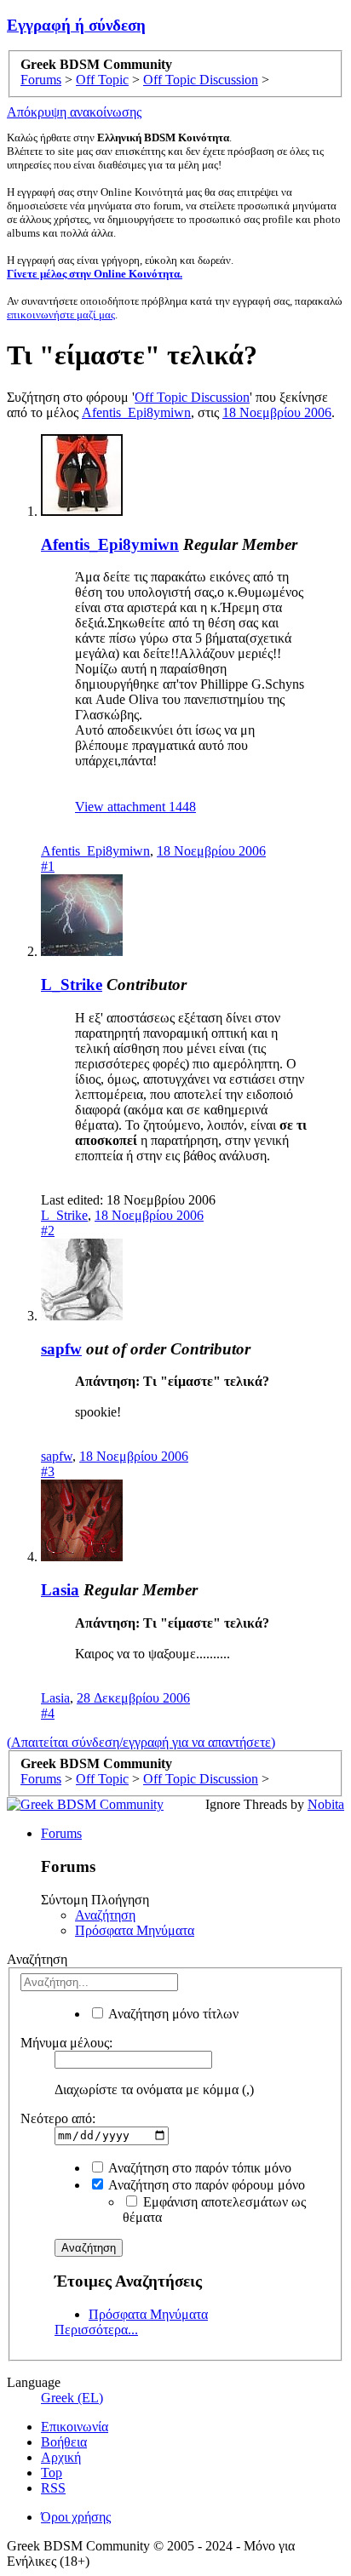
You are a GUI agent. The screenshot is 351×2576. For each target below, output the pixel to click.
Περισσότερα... (96, 2330)
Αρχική (61, 2457)
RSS (53, 2488)
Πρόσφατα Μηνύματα (135, 1930)
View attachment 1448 (135, 807)
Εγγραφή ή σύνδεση (76, 25)
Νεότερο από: (58, 2118)
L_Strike (72, 985)
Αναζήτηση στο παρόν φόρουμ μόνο (205, 2185)
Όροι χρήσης (76, 2517)
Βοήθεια (64, 2442)
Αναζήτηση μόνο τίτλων (172, 2014)
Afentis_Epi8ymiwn (136, 412)
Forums (61, 1833)
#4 (48, 1713)
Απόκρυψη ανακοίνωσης (74, 112)
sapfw (61, 1349)
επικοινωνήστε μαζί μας (61, 315)
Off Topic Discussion (192, 397)
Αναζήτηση (105, 1915)
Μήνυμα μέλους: (66, 2043)
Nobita (326, 1804)
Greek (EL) (72, 2398)
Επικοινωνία (75, 2427)
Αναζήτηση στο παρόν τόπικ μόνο (199, 2168)
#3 (48, 1471)
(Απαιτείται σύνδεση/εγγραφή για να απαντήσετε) (141, 1742)
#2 (48, 1231)
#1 (48, 866)
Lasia (60, 1590)
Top (52, 2473)
